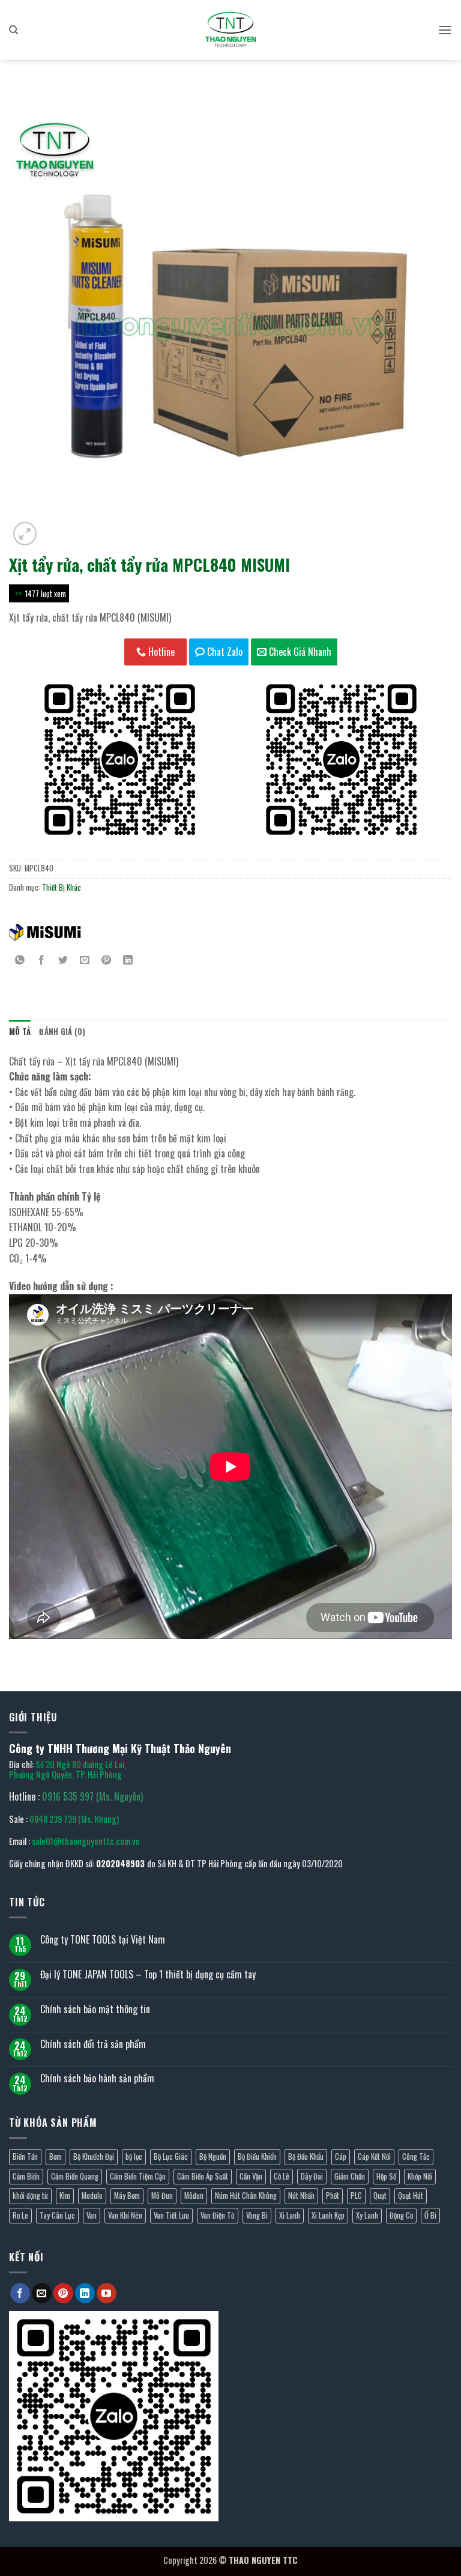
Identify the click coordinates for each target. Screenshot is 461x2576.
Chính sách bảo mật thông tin (95, 2009)
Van (92, 2215)
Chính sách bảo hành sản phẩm (97, 2078)
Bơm (56, 2156)
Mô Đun (162, 2196)
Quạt (380, 2196)
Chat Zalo (224, 652)
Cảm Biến (26, 2176)
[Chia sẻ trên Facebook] (42, 960)
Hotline (160, 652)
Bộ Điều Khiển (257, 2156)
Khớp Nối (420, 2176)
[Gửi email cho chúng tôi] (42, 2293)
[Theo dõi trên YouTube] (107, 2293)
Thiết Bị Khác (62, 887)
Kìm (65, 2196)
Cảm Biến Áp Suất (203, 2176)
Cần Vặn (251, 2176)
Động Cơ (401, 2215)
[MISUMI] (45, 932)
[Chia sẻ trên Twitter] (63, 960)
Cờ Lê (282, 2176)
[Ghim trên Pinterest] (107, 960)
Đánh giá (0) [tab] (62, 1032)
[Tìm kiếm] (14, 30)
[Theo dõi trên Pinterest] (63, 2293)
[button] (445, 30)
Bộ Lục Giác (171, 2156)
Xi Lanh (290, 2215)
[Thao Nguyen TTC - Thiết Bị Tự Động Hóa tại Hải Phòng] (230, 30)
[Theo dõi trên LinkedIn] (85, 2293)
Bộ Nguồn (213, 2156)
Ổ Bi (430, 2215)
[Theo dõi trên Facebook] (20, 2293)
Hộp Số (386, 2176)
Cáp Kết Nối (374, 2156)
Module (92, 2196)
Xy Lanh (367, 2215)
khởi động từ (30, 2196)
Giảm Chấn (350, 2176)
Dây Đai (312, 2176)
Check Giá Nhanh (299, 652)
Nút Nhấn (301, 2196)
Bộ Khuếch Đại (94, 2156)
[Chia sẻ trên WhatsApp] (20, 960)
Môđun (194, 2196)
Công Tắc (416, 2156)
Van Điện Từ (218, 2215)
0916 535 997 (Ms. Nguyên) (92, 1796)
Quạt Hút (411, 2196)
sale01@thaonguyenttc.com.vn (86, 1841)
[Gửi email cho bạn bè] (85, 960)
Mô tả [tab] (20, 1032)
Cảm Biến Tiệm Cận (138, 2176)
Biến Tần (25, 2156)
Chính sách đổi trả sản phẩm (93, 2044)
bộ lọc (134, 2156)
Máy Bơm (127, 2196)
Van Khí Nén (125, 2215)
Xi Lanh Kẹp (328, 2215)
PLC (356, 2196)
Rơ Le (20, 2215)
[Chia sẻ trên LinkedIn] (128, 960)
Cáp (341, 2156)
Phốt (333, 2196)
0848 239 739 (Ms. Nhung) (74, 1819)
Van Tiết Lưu (171, 2215)
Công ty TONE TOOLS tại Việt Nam (103, 1940)
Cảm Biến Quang (75, 2176)
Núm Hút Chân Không (246, 2196)
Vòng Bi (257, 2215)
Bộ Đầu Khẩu (306, 2156)
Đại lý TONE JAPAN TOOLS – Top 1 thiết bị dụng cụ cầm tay (148, 1974)
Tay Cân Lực (57, 2215)
